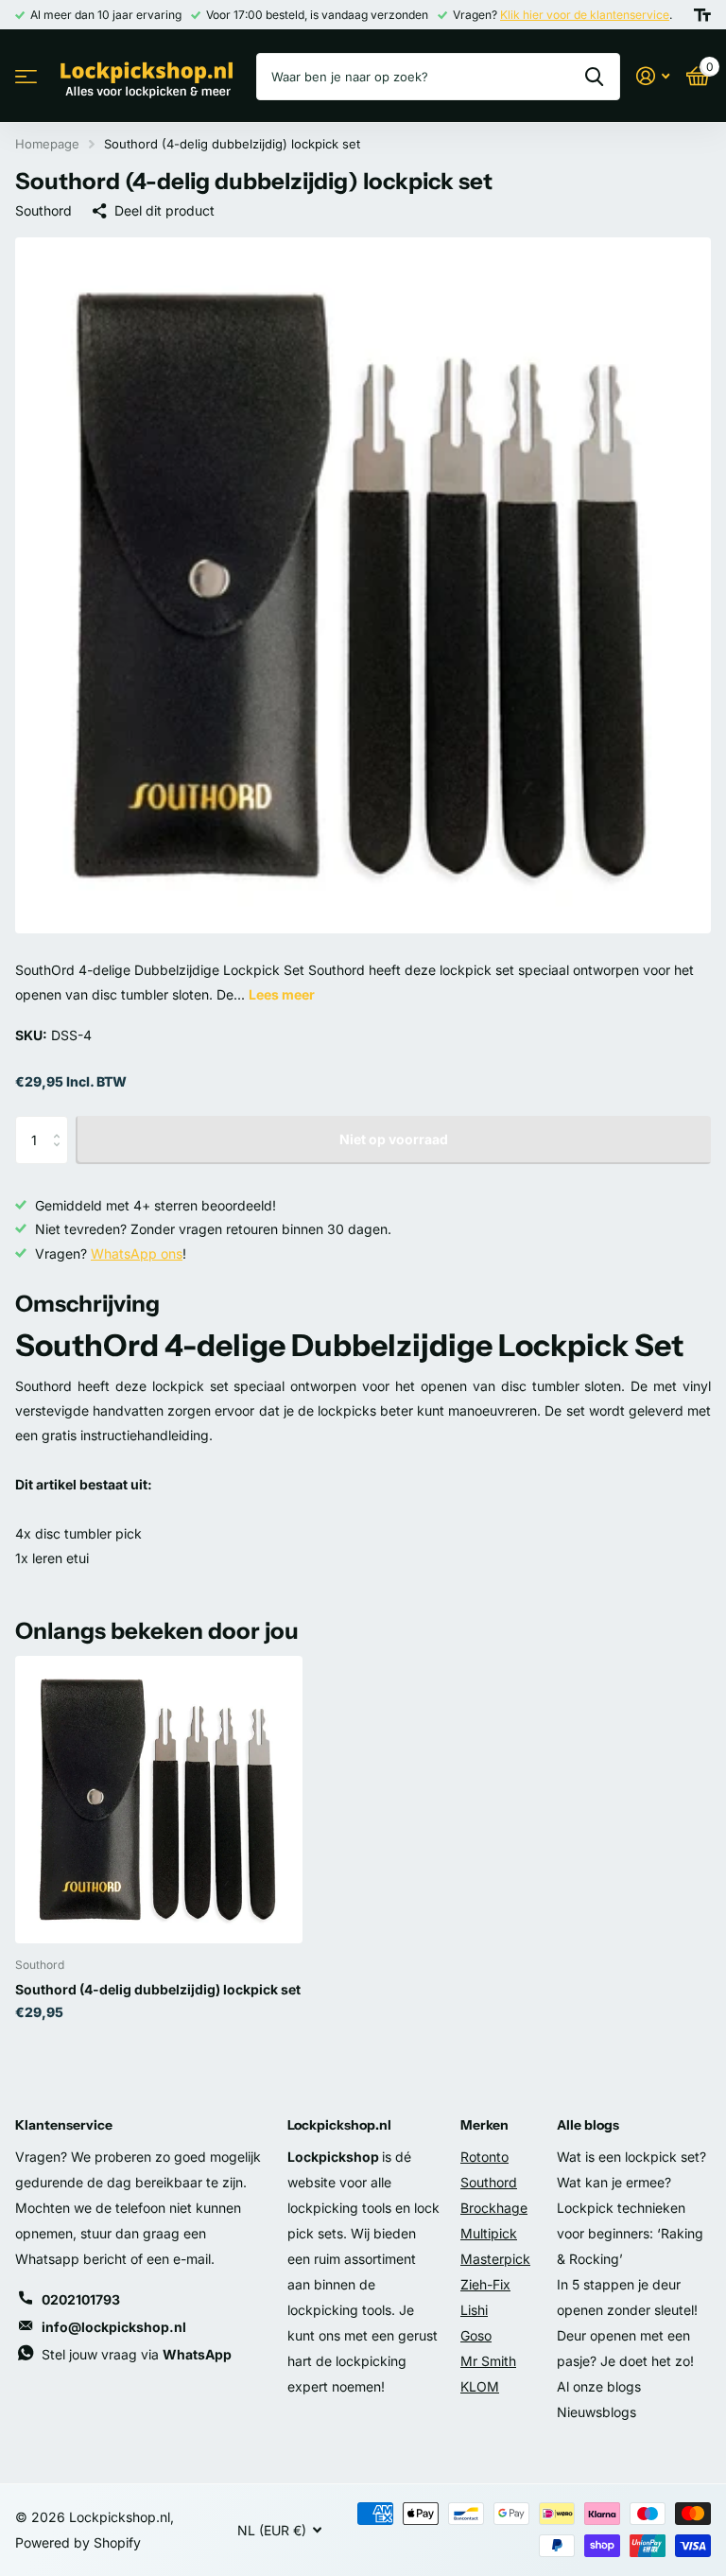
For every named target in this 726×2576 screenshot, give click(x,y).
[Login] (653, 76)
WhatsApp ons (137, 1253)
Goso (476, 2335)
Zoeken (594, 77)
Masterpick (495, 2259)
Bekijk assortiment (26, 77)
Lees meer (282, 994)
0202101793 (81, 2299)
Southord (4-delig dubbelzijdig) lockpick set (158, 1989)
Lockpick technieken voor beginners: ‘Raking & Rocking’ (630, 2233)
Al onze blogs (599, 2386)
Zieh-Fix (485, 2284)
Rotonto (484, 2157)
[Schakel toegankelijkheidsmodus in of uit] (702, 15)
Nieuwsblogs (596, 2412)
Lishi (474, 2310)
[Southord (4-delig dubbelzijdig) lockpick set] (159, 1800)
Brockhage (494, 2208)
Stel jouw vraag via (137, 2354)
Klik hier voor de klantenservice (585, 15)
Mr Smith (488, 2361)
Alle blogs (588, 2125)
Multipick (489, 2233)
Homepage (47, 144)
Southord (43, 210)
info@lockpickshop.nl (114, 2327)
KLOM (480, 2386)
